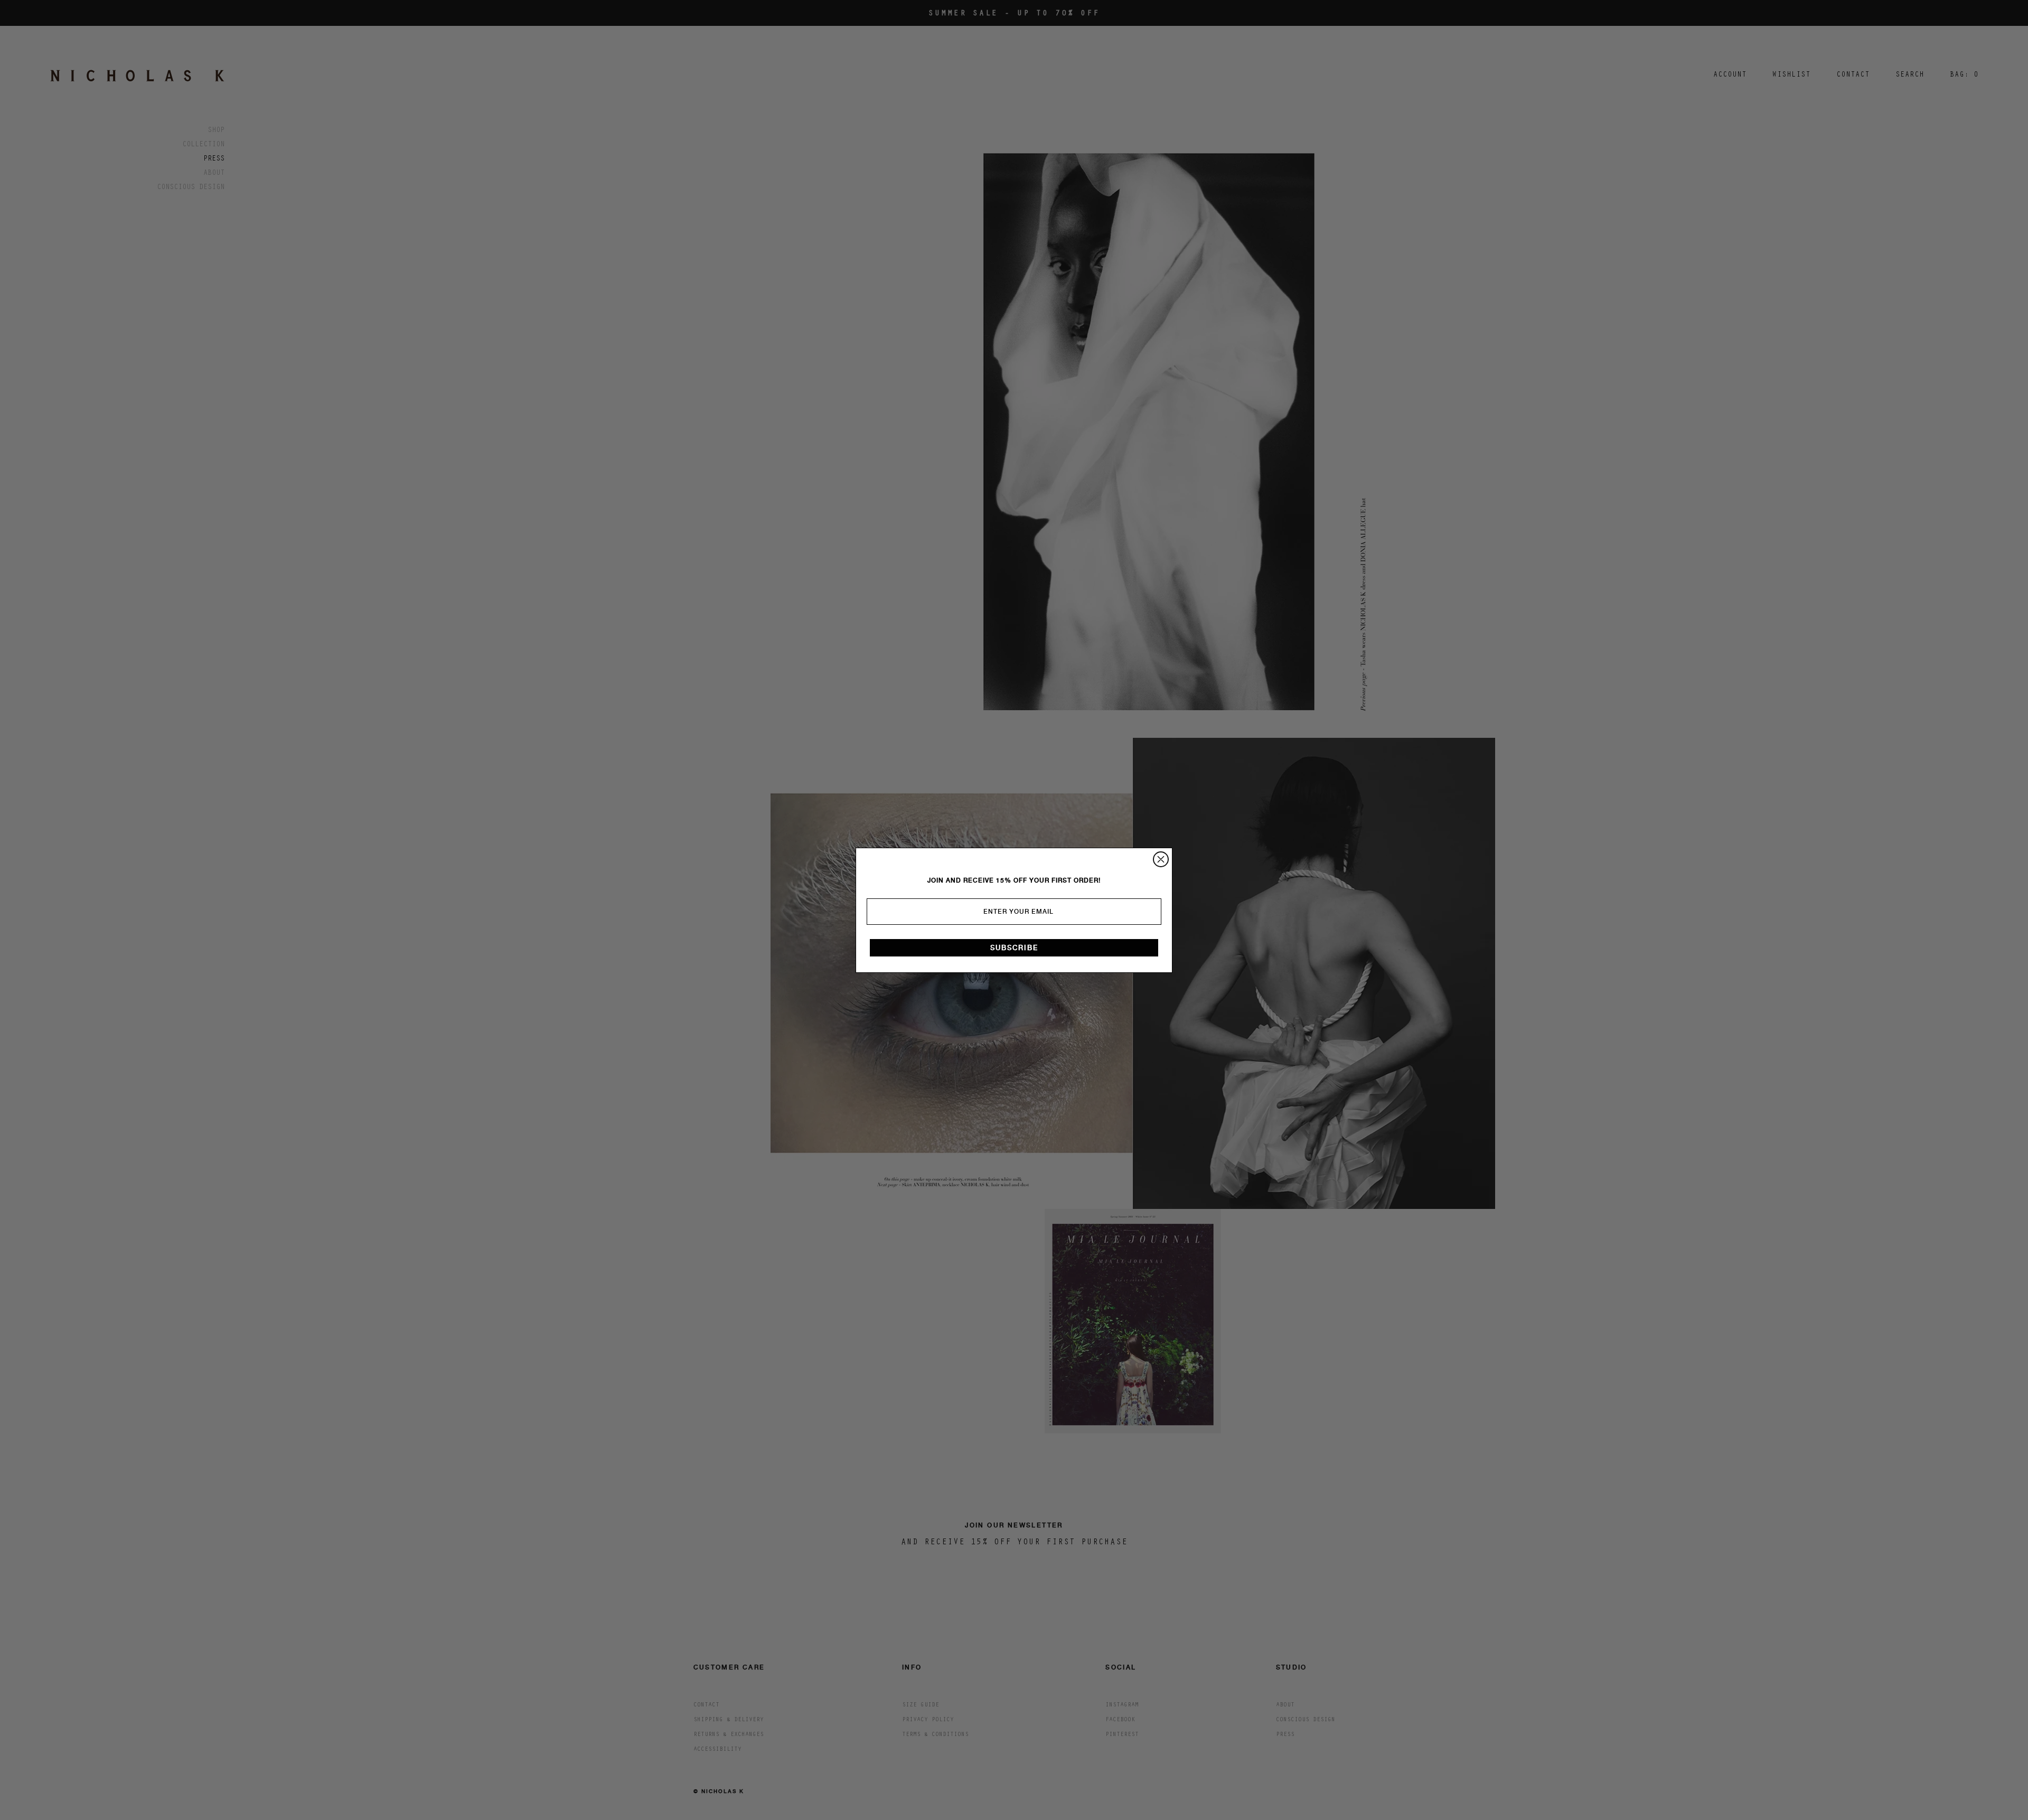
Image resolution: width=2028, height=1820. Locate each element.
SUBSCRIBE (1014, 948)
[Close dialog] (1161, 859)
